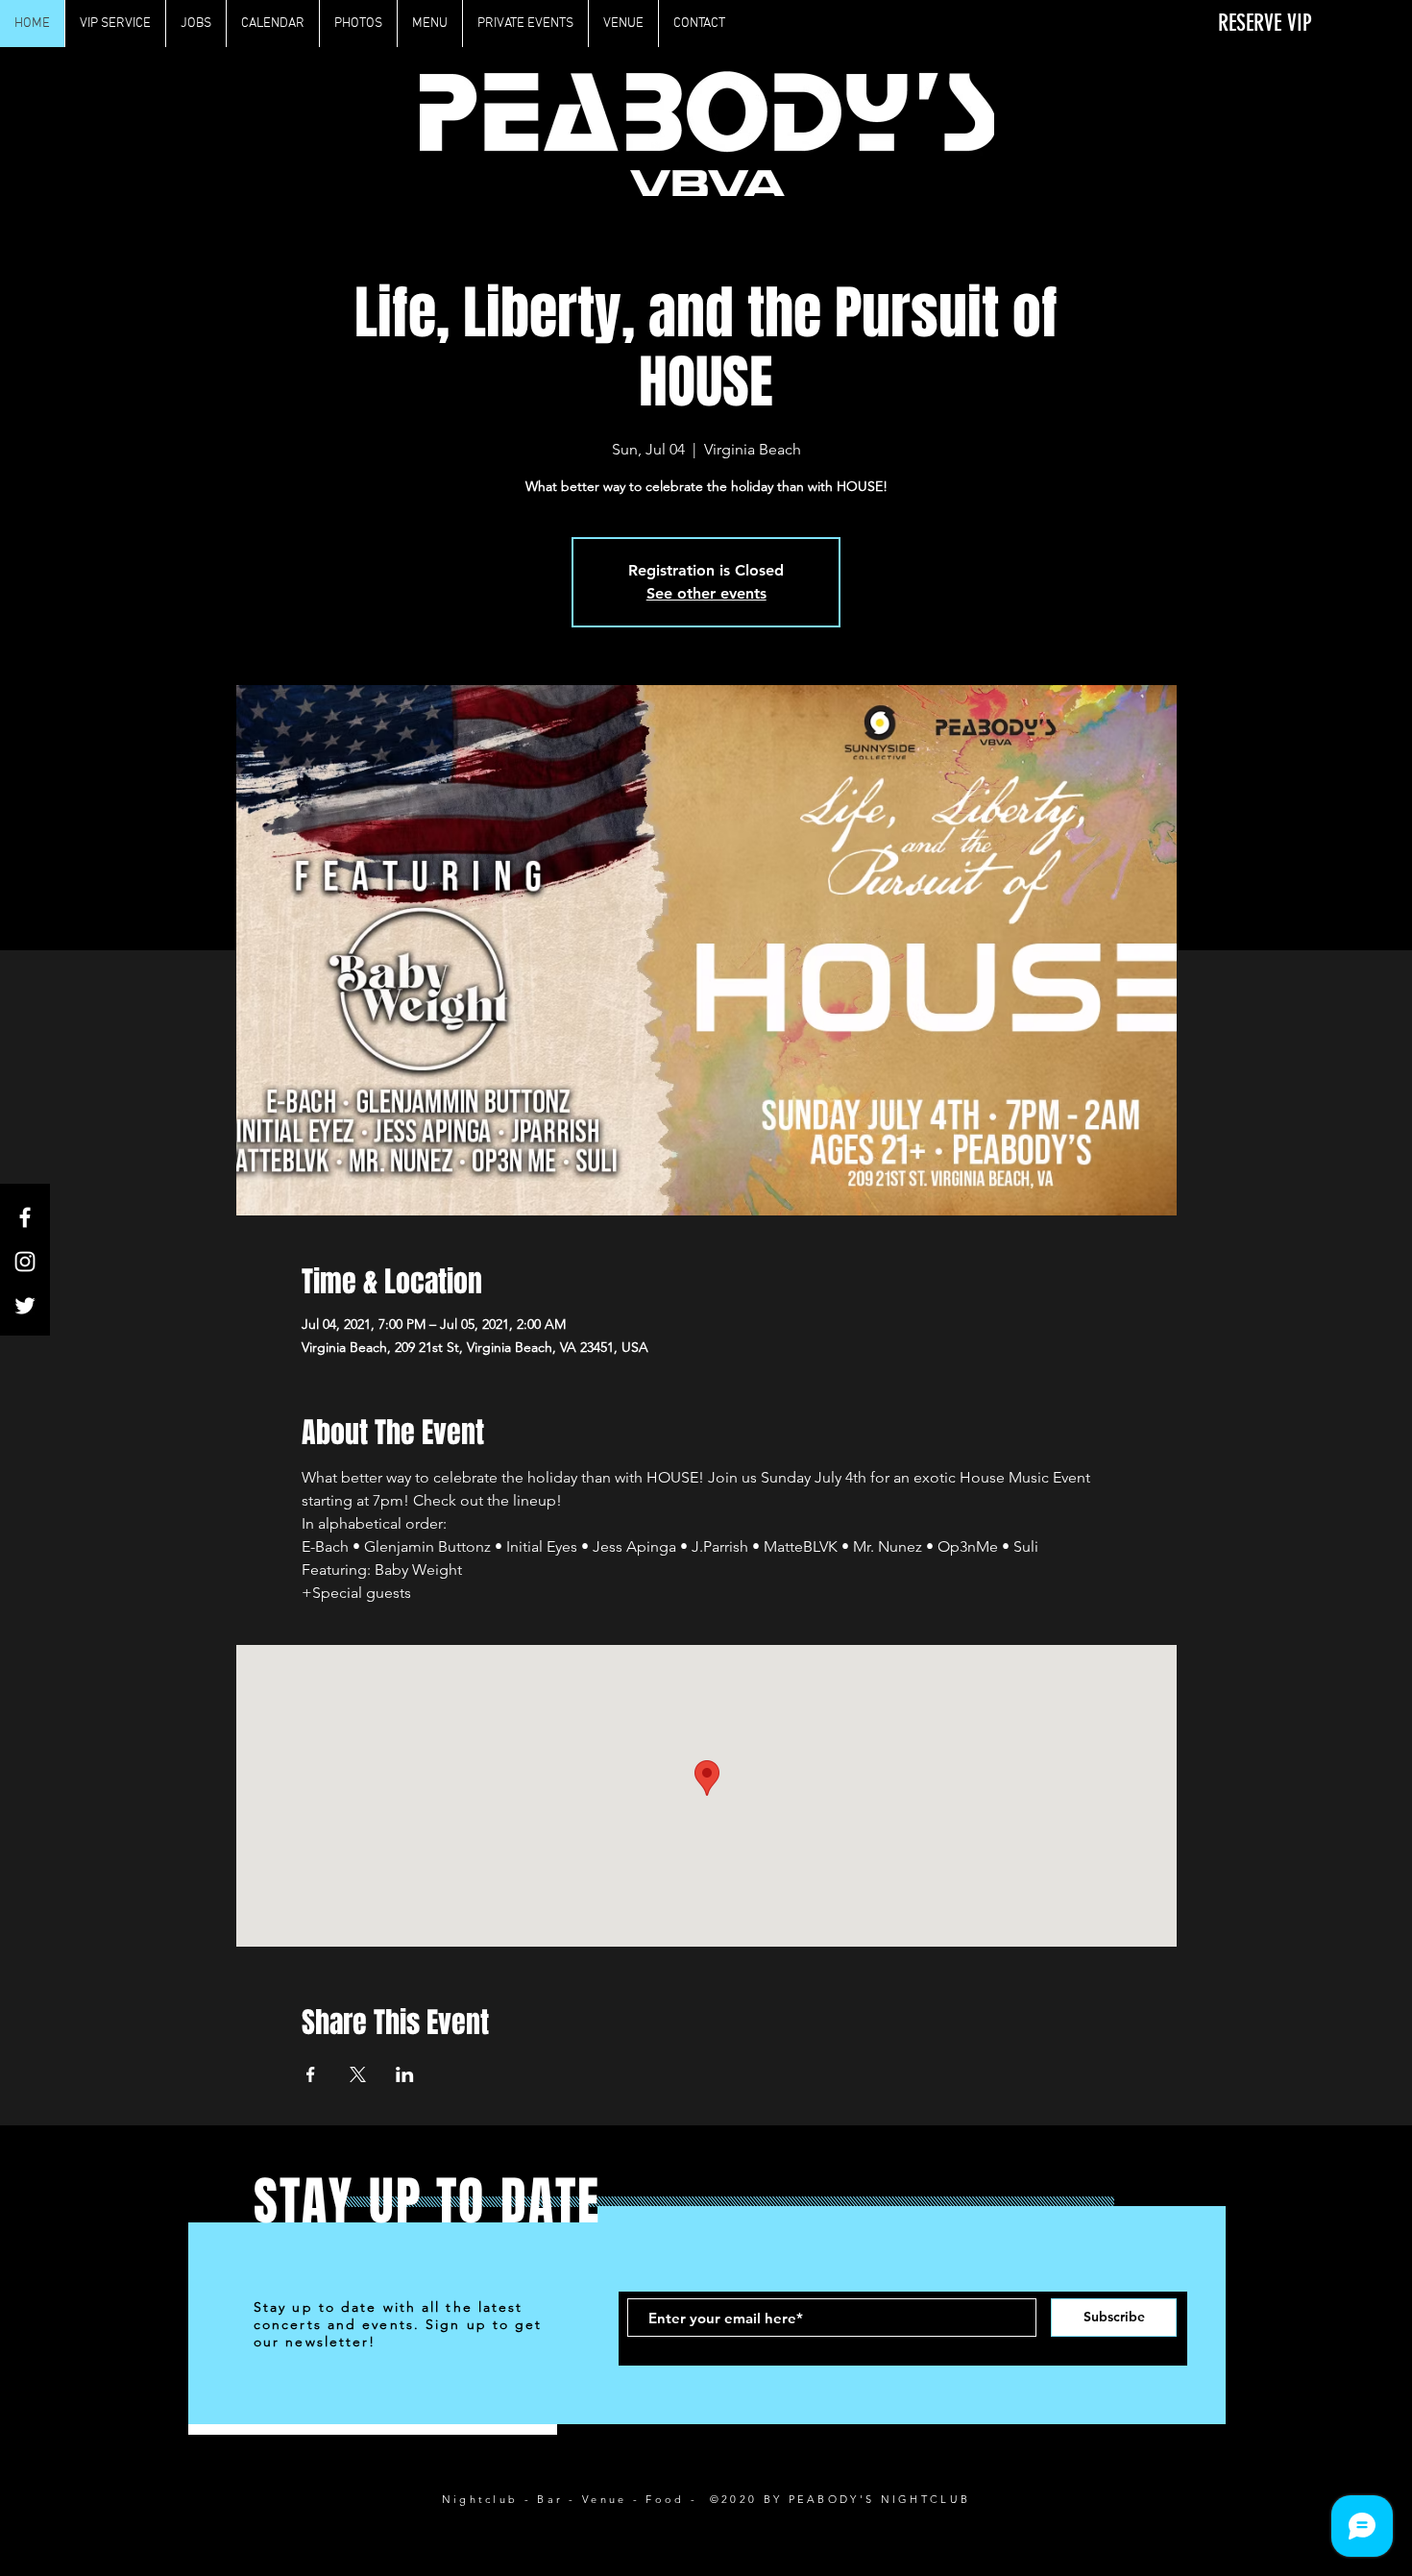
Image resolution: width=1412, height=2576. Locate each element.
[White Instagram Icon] (25, 1262)
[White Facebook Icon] (25, 1217)
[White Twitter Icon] (25, 1306)
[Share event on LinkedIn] (405, 2074)
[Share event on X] (358, 2074)
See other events (706, 593)
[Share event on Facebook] (311, 2074)
